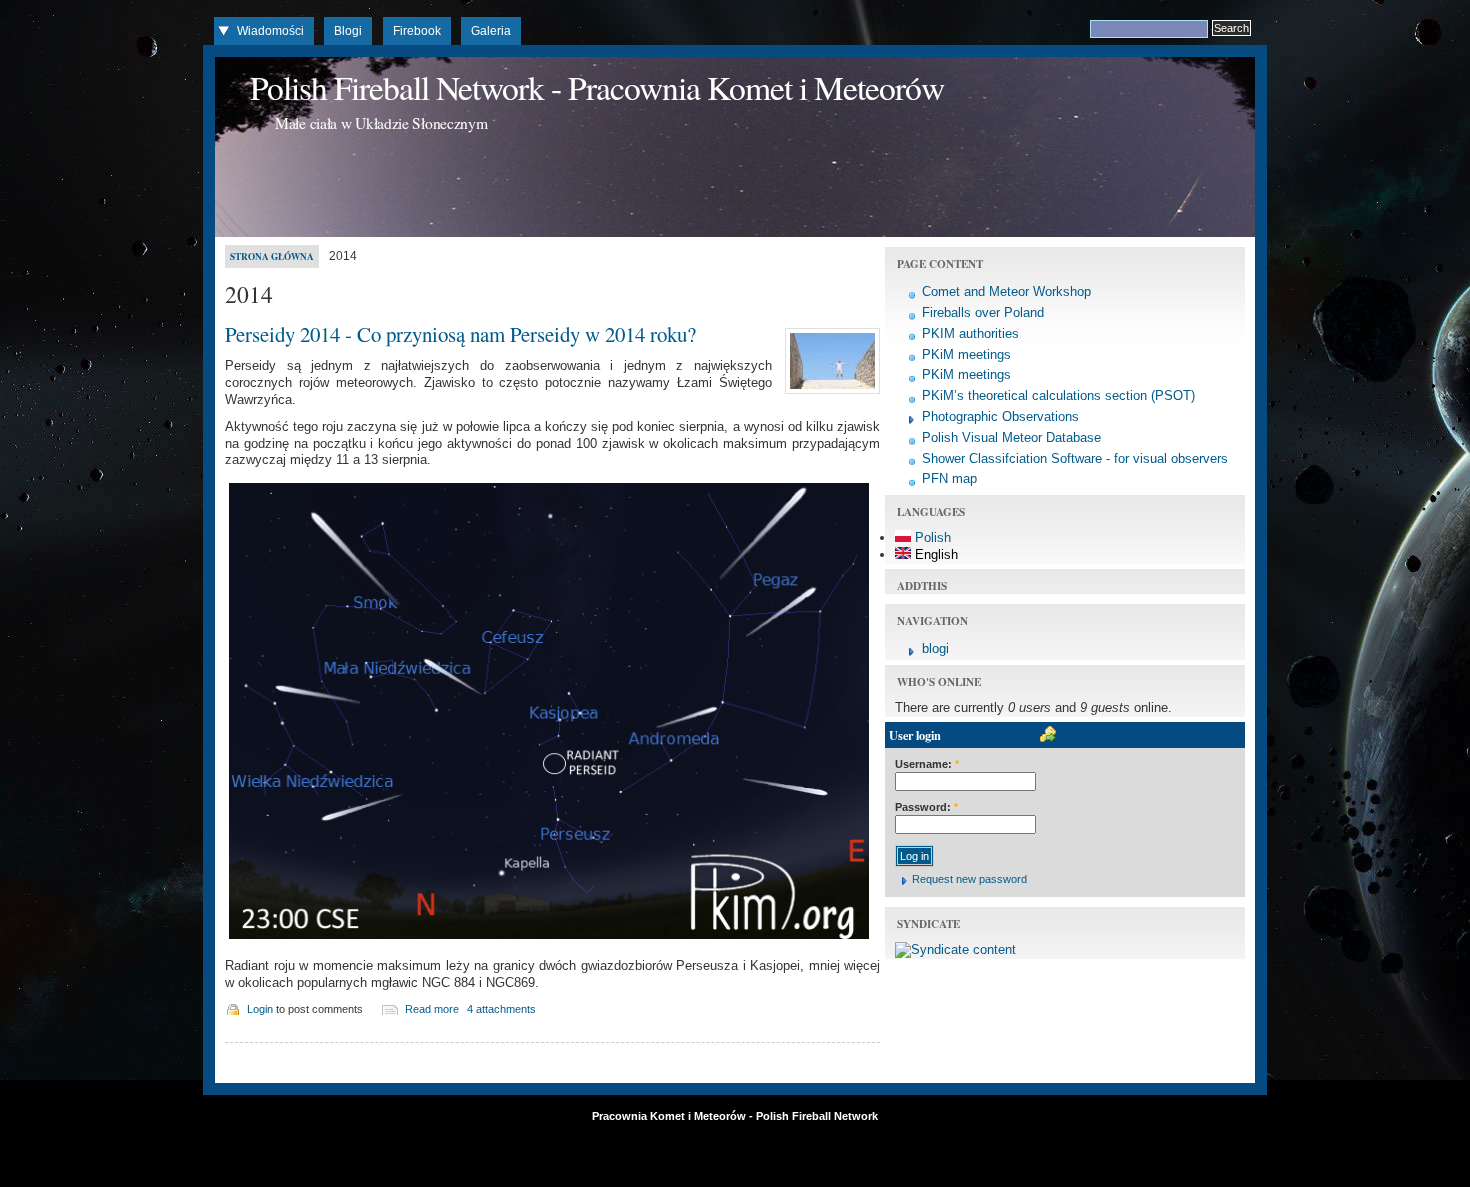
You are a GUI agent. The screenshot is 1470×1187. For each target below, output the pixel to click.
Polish (931, 537)
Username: (927, 764)
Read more (432, 1009)
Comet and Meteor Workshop (1006, 291)
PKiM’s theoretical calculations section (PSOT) (1058, 395)
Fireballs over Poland (983, 312)
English (934, 554)
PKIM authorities (970, 333)
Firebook (417, 31)
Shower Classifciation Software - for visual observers (1075, 458)
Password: (926, 807)
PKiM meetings (966, 354)
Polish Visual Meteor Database (1011, 437)
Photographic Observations (1000, 416)
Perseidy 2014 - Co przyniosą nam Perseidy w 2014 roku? (460, 334)
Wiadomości (270, 31)
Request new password (969, 879)
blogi (935, 648)
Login (260, 1009)
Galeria (491, 31)
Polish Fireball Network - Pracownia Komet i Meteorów (597, 87)
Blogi (348, 31)
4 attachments (501, 1009)
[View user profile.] (830, 394)
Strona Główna (272, 256)
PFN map (949, 478)
